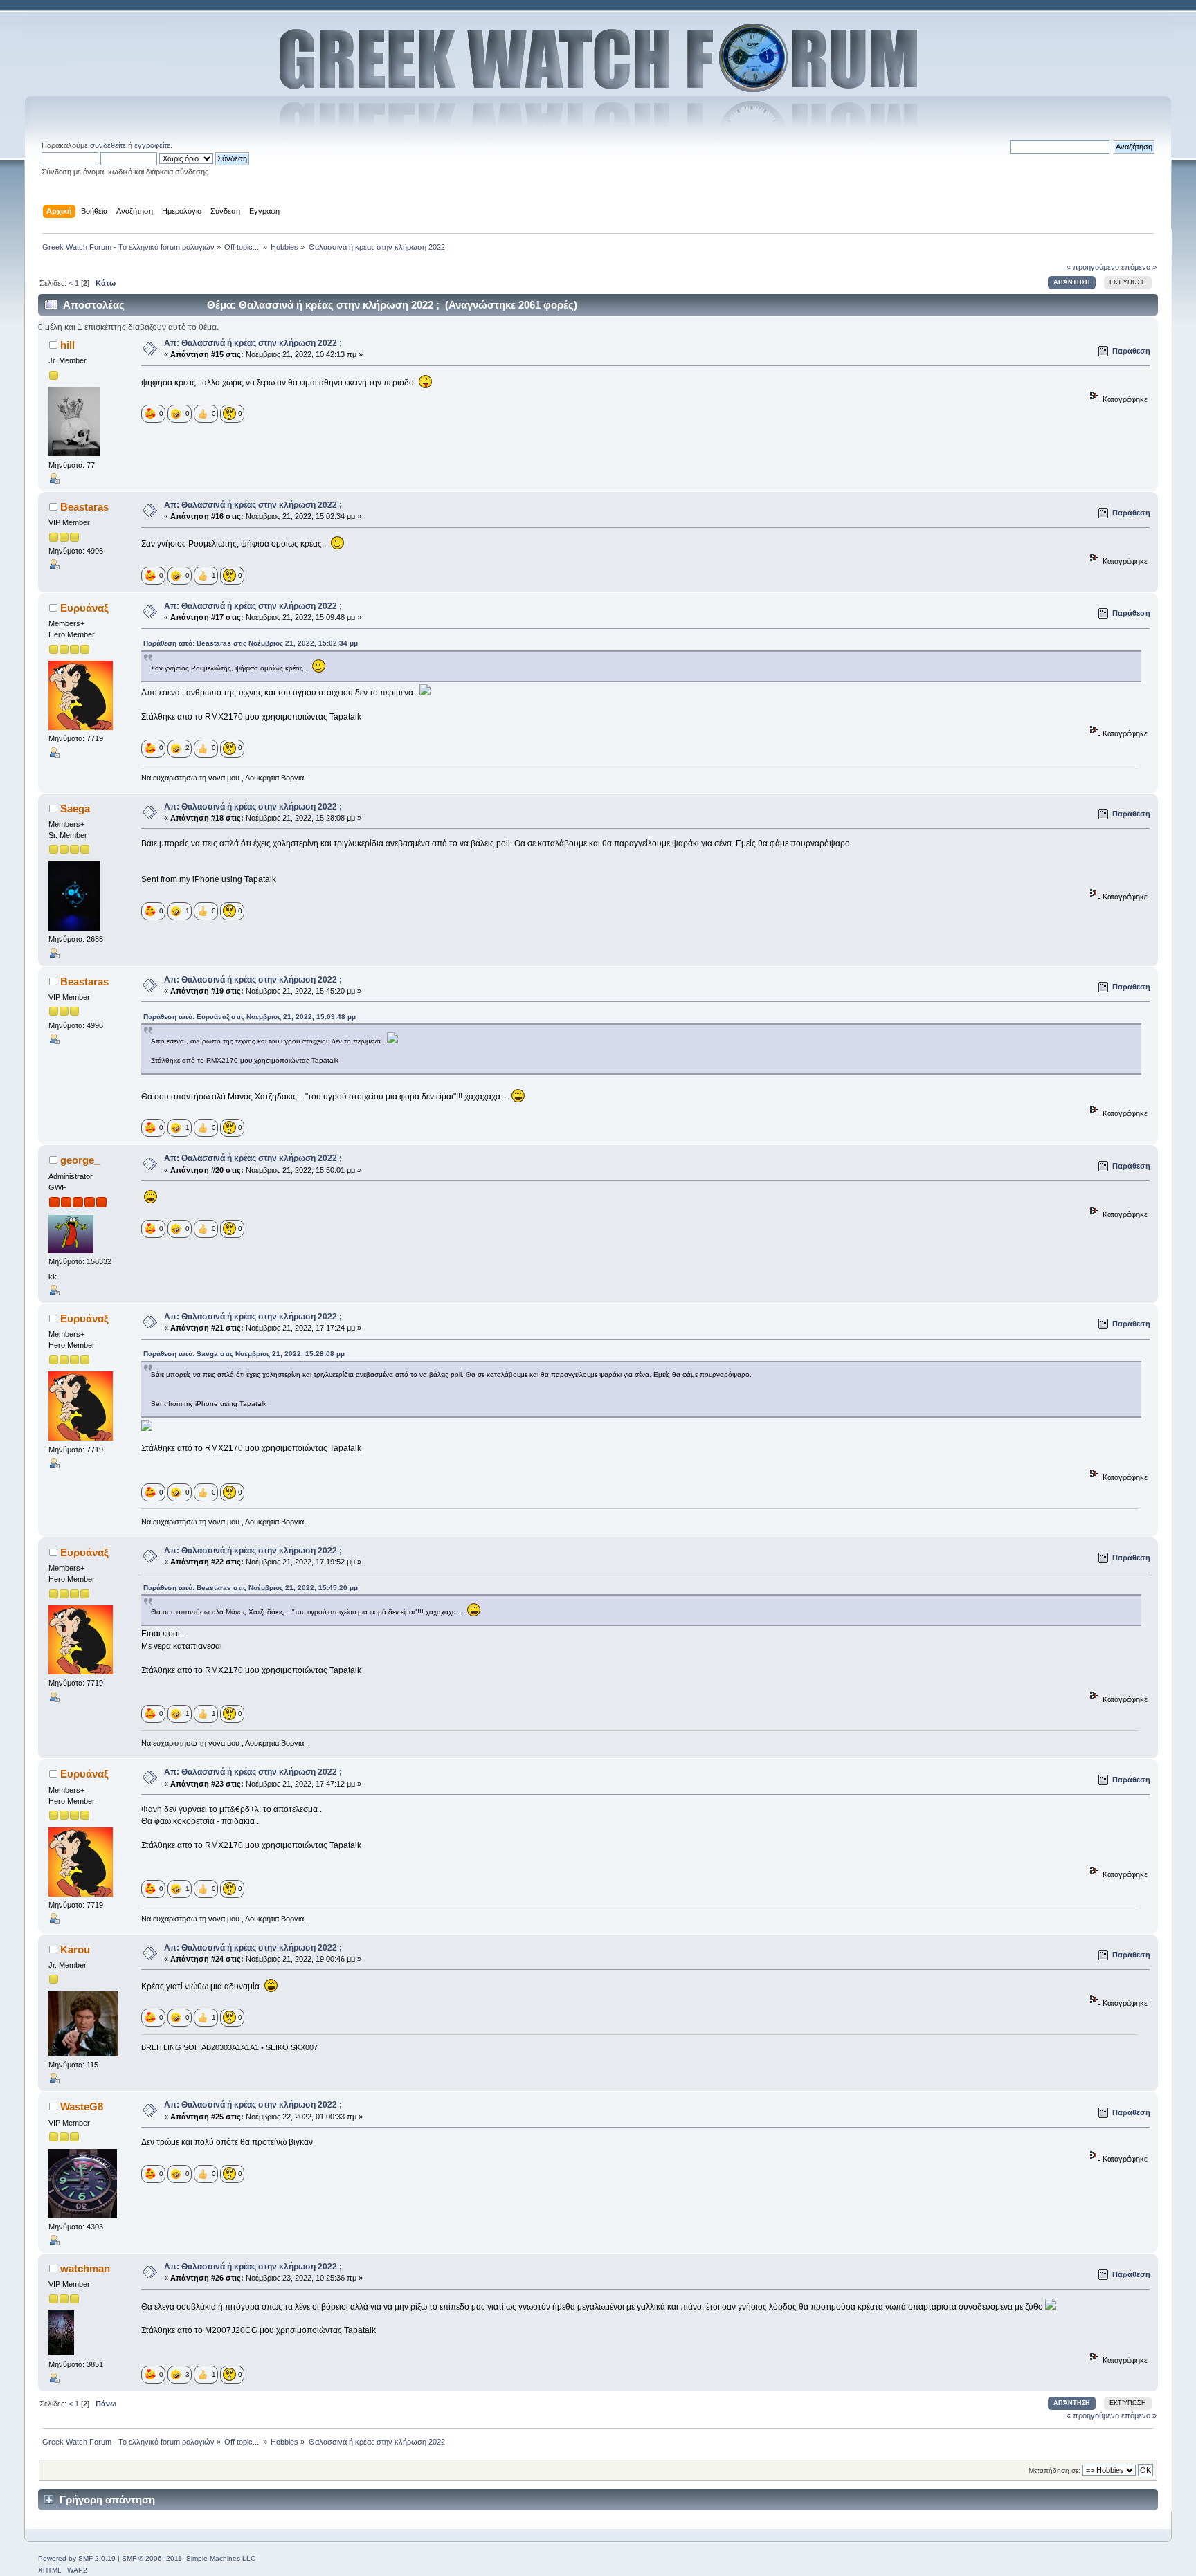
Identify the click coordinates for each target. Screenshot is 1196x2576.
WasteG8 (82, 2107)
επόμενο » (1139, 267)
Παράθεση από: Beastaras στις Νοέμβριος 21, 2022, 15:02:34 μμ (251, 643)
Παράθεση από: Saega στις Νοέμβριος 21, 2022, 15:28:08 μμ (244, 1354)
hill (67, 345)
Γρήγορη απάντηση (107, 2500)
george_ (80, 1160)
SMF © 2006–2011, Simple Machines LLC (189, 2558)
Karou (75, 1949)
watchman (85, 2268)
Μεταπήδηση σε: (1054, 2470)
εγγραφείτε (152, 145)
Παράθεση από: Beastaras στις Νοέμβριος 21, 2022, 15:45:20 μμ (251, 1588)
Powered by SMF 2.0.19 (77, 2558)
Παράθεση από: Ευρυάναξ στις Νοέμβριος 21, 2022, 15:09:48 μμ (250, 1017)
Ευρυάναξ (84, 608)
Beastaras (84, 507)
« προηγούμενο (1093, 267)
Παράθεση (1131, 351)
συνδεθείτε (108, 145)
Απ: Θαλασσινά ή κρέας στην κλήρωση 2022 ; (253, 343)
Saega (75, 809)
